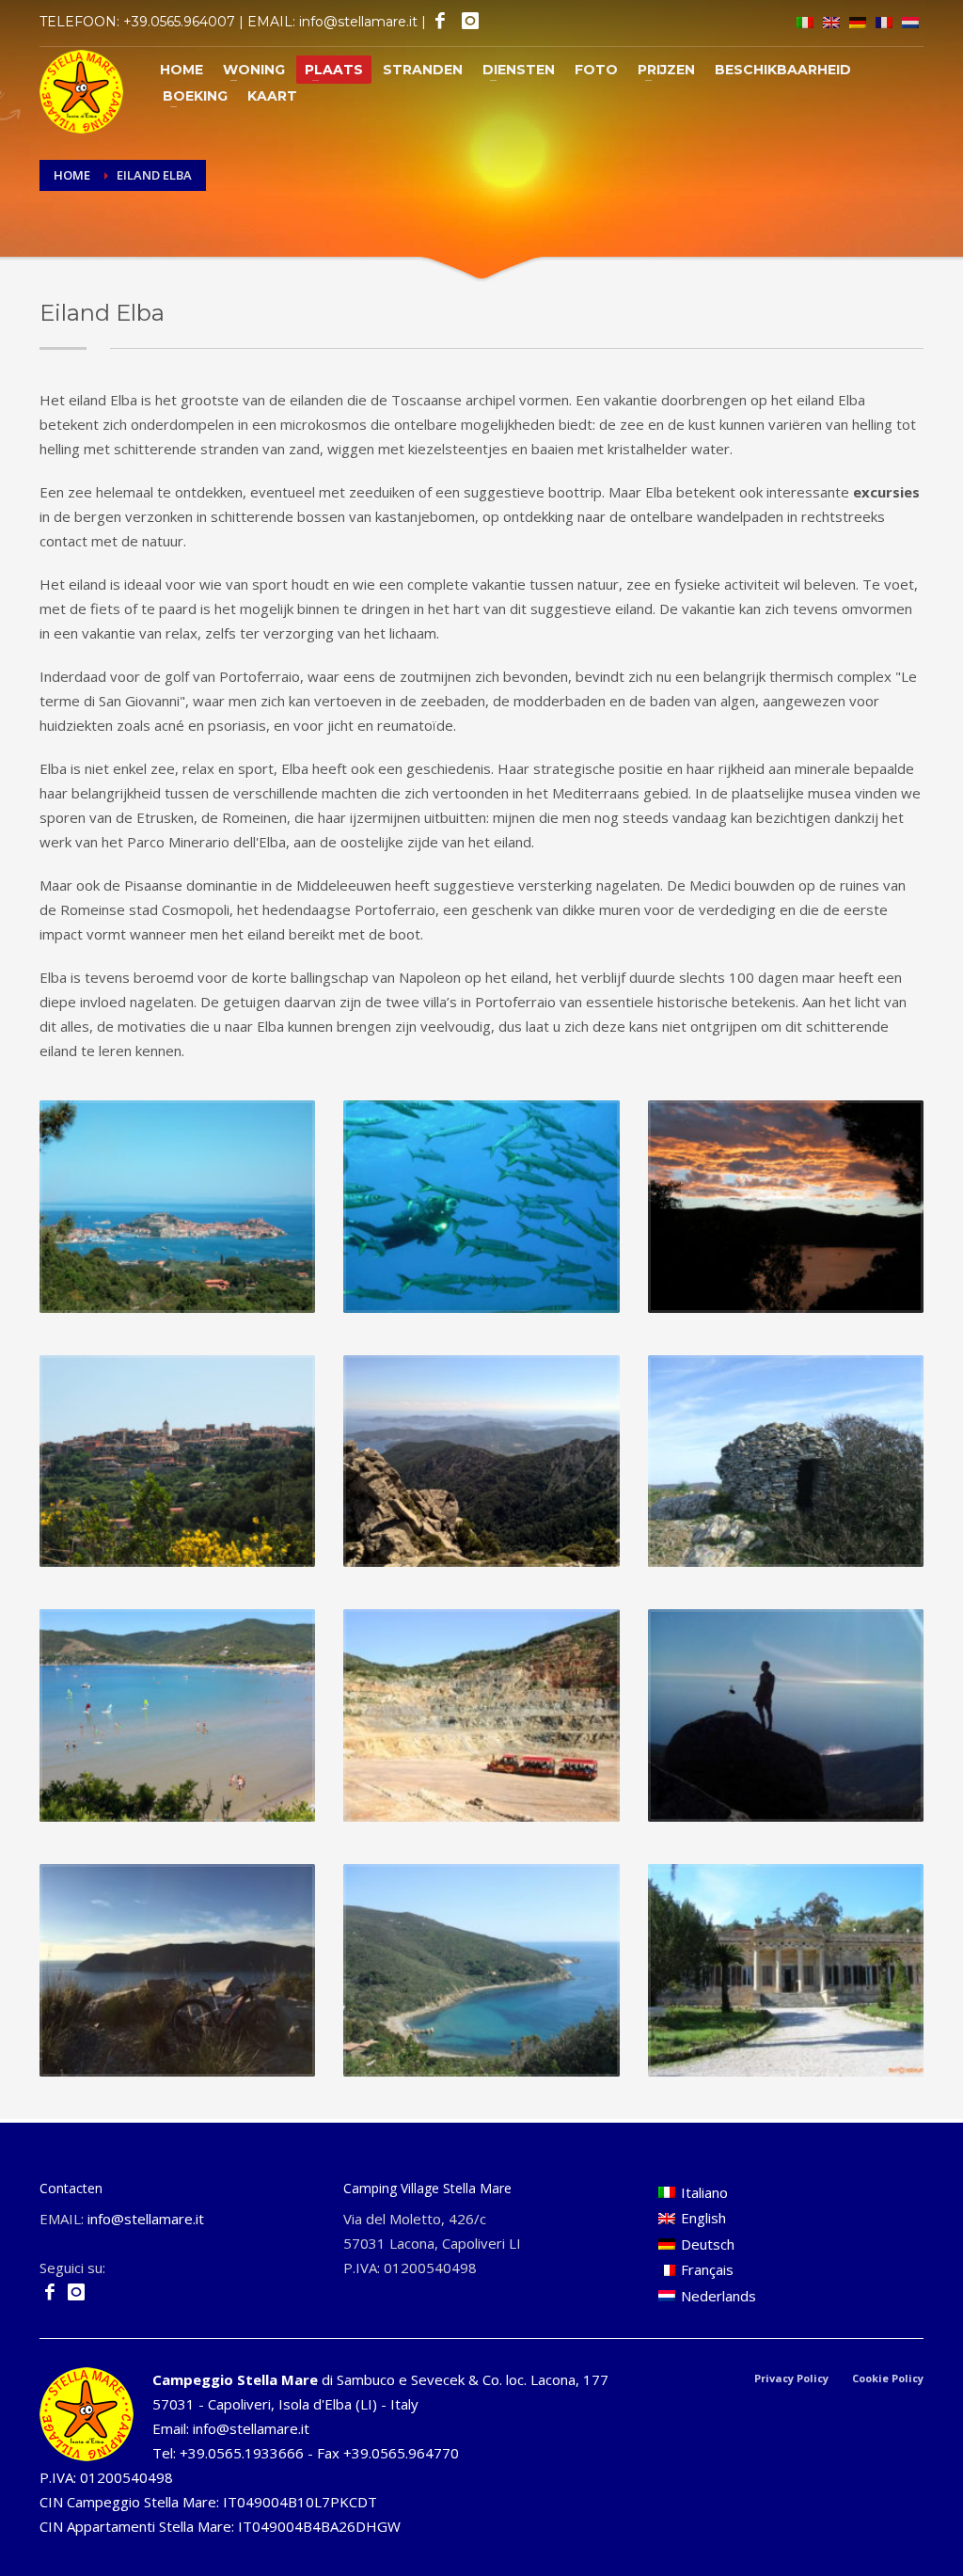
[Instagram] (469, 21)
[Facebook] (439, 21)
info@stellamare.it (358, 22)
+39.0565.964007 (179, 22)
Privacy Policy (791, 2378)
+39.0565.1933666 (242, 2453)
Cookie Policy (888, 2378)
